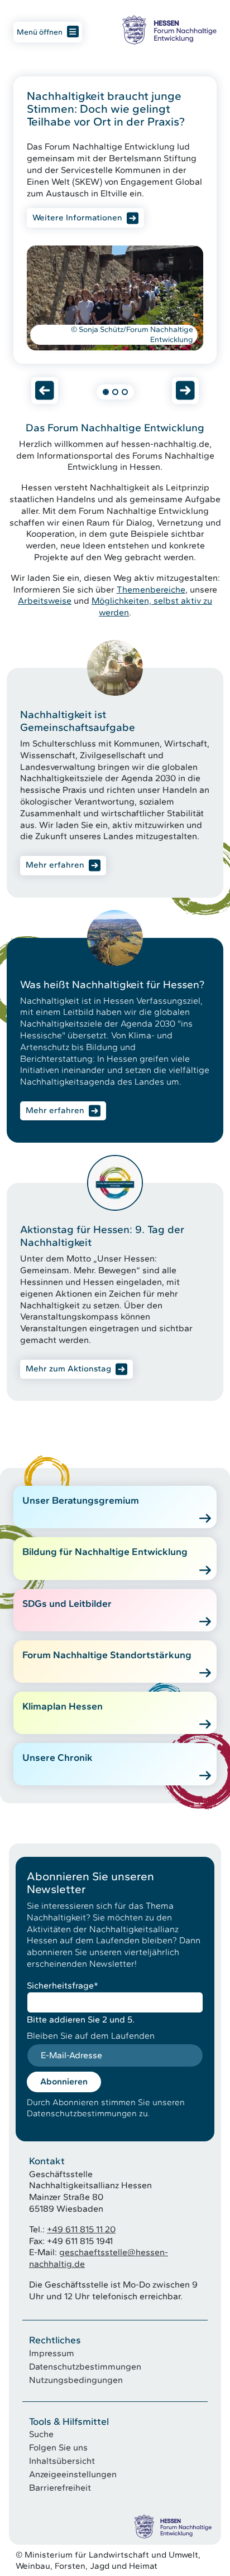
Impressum (52, 2353)
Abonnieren (64, 2081)
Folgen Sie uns (58, 2447)
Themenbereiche (151, 589)
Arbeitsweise (45, 601)
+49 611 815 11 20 (81, 2229)
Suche (41, 2434)
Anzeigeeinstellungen (73, 2474)
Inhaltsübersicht (62, 2461)
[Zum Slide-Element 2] (115, 392)
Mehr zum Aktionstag (68, 1369)
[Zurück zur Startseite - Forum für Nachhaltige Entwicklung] (169, 30)
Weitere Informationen (77, 217)
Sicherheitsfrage (63, 1985)
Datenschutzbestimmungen (85, 2366)
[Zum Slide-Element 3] (125, 392)
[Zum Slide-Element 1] (106, 392)
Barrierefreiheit (60, 2488)
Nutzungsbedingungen (76, 2380)
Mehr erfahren (55, 865)
